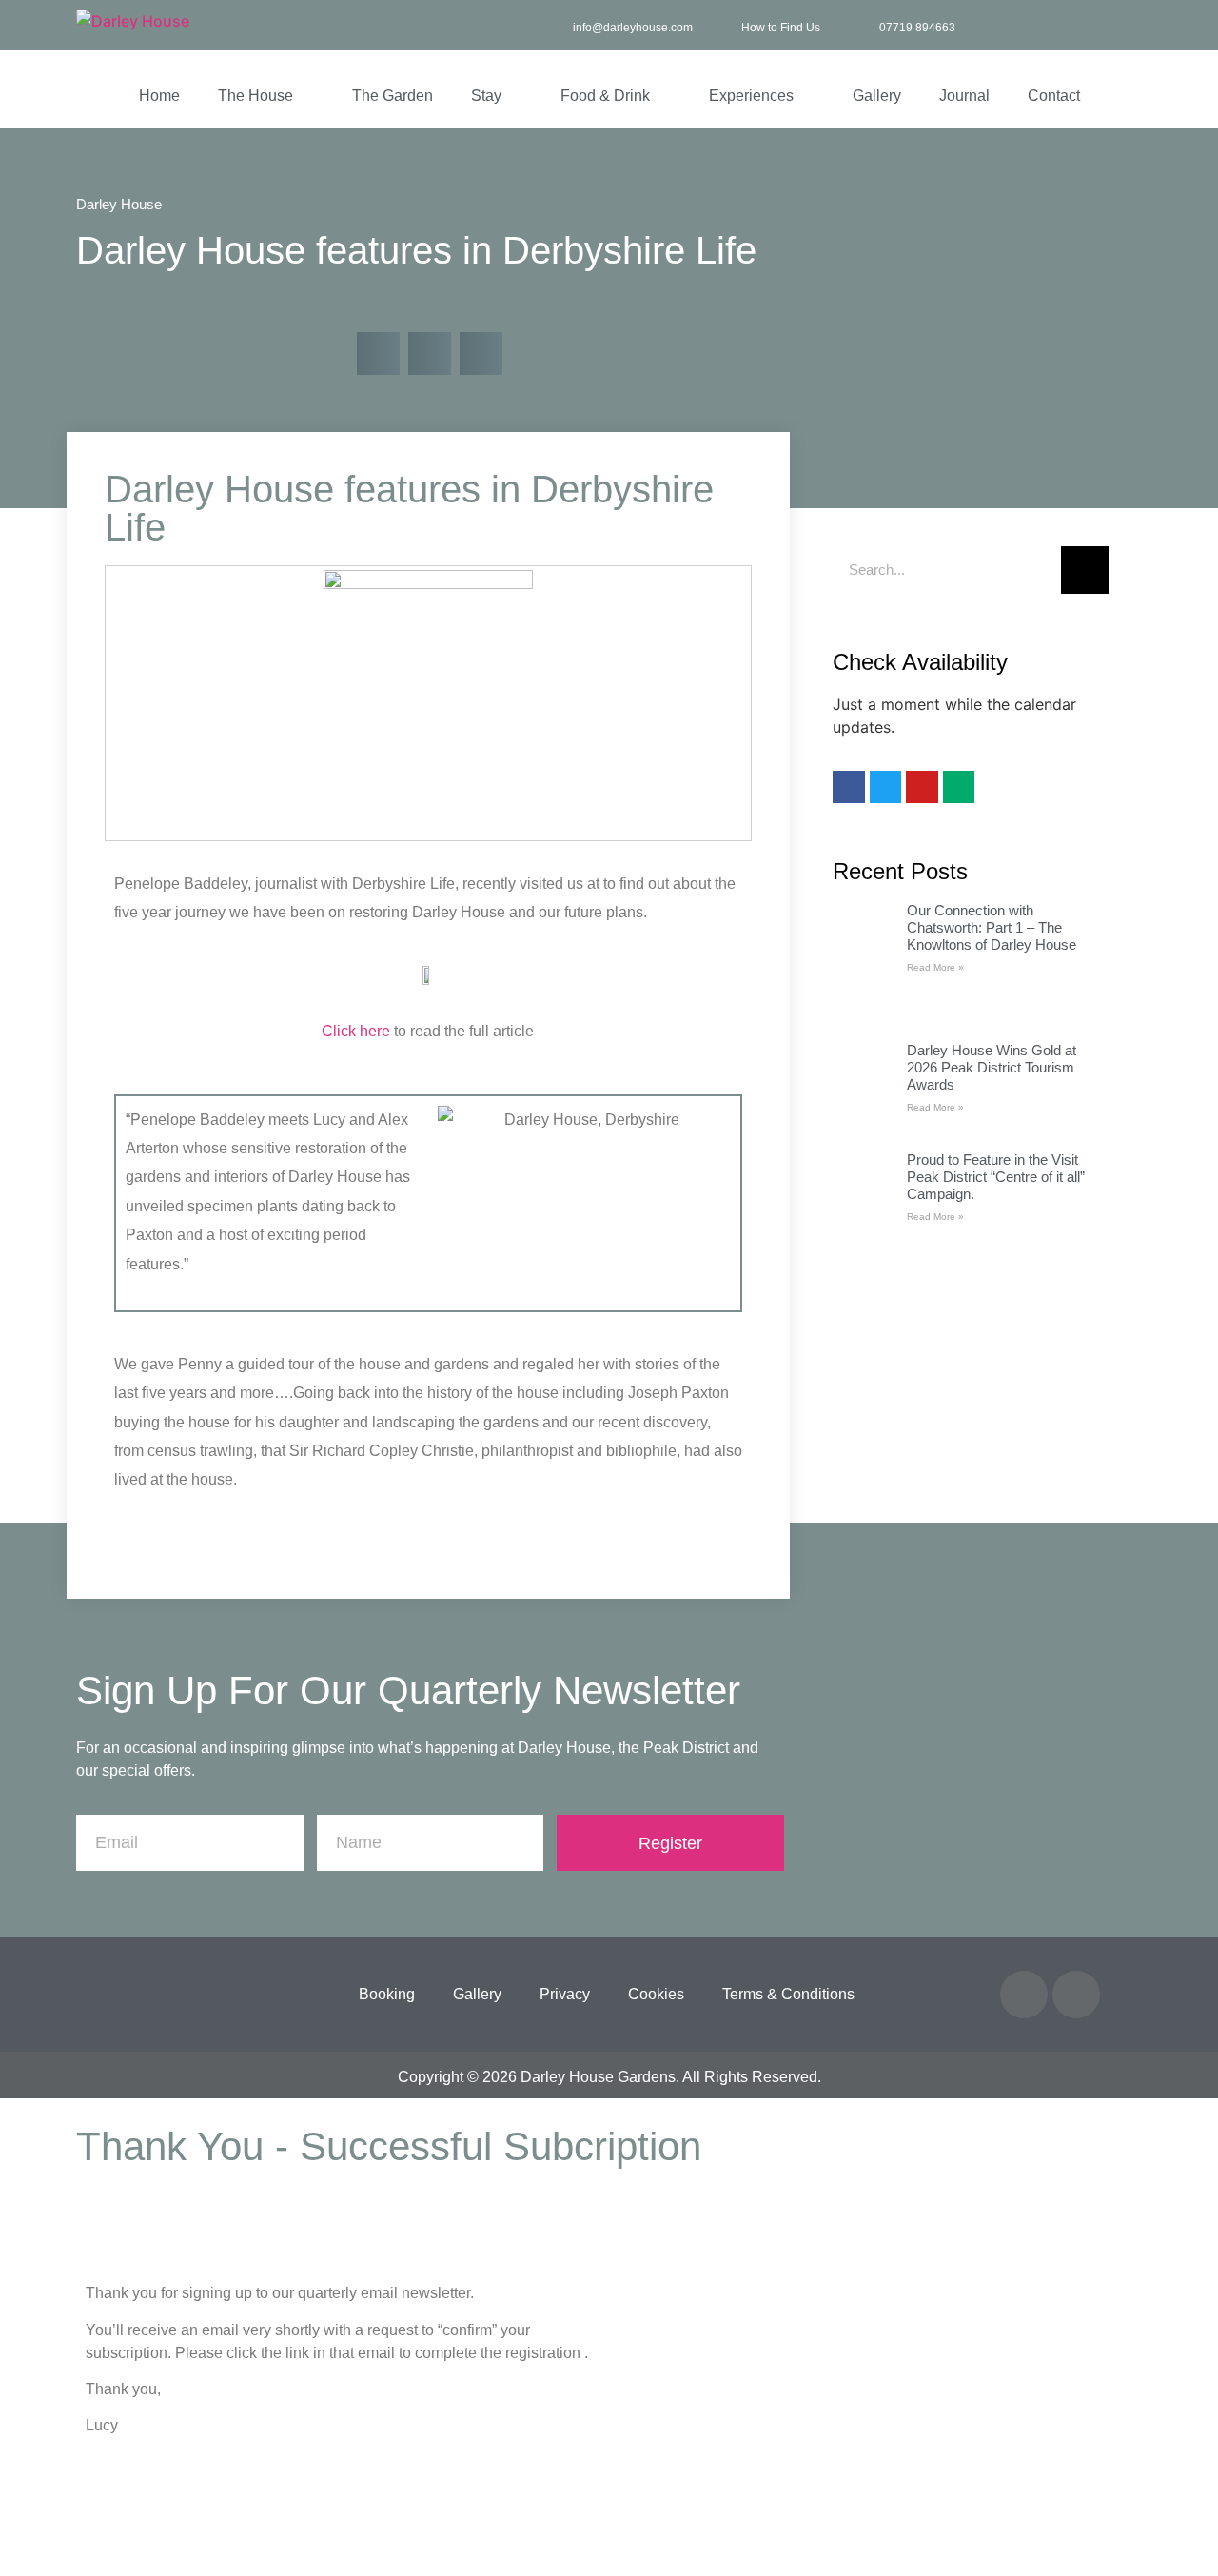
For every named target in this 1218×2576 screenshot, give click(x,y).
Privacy (565, 1994)
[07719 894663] (863, 25)
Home (159, 96)
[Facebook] (1030, 26)
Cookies (656, 1994)
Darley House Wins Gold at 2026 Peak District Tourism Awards (992, 1067)
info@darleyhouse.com (633, 28)
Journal (964, 96)
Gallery (877, 96)
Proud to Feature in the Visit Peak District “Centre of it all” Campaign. (996, 1177)
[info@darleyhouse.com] (556, 25)
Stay (486, 96)
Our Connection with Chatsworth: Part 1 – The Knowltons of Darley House (992, 927)
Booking (387, 1994)
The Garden (393, 96)
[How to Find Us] (725, 25)
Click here (356, 1031)
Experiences (751, 96)
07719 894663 (917, 28)
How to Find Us (781, 28)
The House (255, 96)
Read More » (935, 967)
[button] (378, 354)
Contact (1054, 96)
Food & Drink (605, 96)
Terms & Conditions (788, 1994)
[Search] (1085, 570)
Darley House (119, 204)
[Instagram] (1067, 26)
